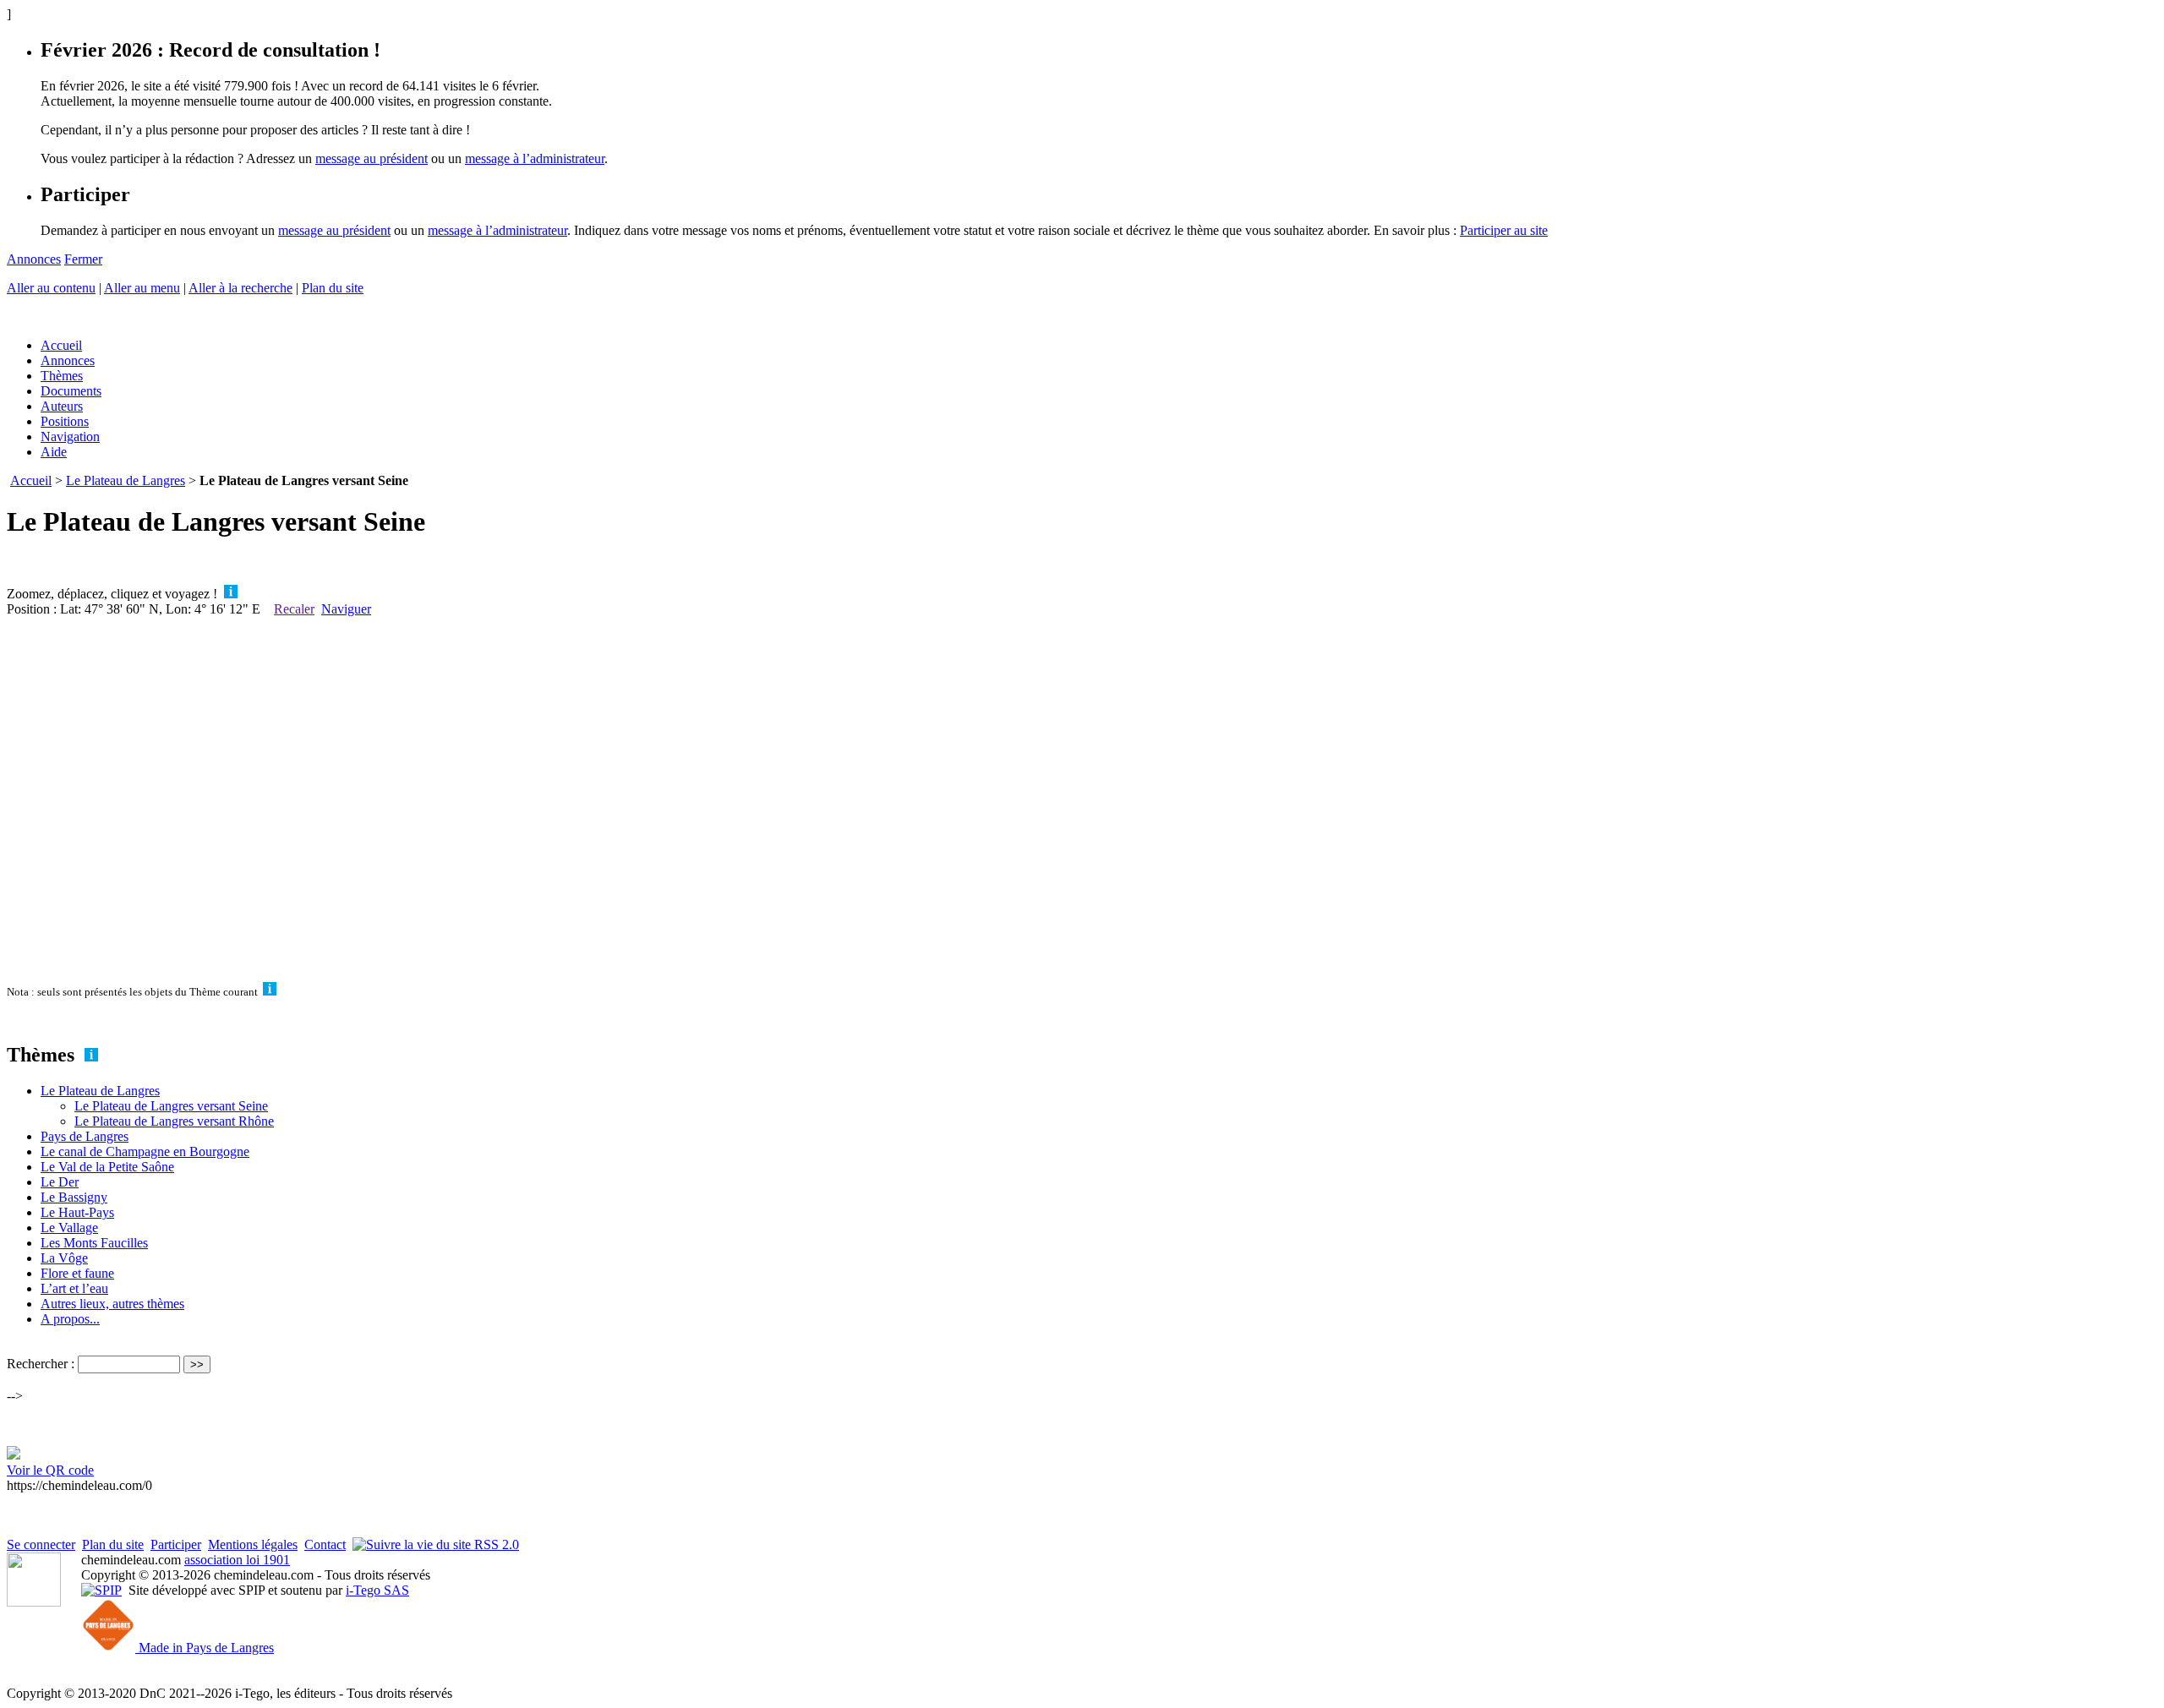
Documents (71, 391)
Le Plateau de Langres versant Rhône (174, 1121)
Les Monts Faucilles (94, 1243)
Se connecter (41, 1544)
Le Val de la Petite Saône (107, 1167)
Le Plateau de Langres (126, 480)
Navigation (70, 437)
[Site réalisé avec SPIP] (101, 1590)
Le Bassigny (74, 1197)
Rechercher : (41, 1364)
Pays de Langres (85, 1136)
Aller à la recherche (240, 288)
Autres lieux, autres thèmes (112, 1304)
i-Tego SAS (377, 1590)
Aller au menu (142, 288)
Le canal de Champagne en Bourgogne (145, 1151)
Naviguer (346, 609)
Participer (176, 1544)
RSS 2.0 (495, 1544)
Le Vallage (69, 1228)
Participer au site (1504, 230)
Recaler (294, 609)
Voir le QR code (50, 1470)
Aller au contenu (51, 288)
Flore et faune (77, 1273)
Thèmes (62, 376)
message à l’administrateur (535, 158)
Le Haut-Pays (77, 1212)
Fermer (83, 259)
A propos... (70, 1319)
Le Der (60, 1182)
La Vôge (64, 1258)
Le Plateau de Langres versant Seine (171, 1106)
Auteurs (62, 406)
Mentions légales (253, 1544)
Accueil (61, 345)
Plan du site (333, 288)
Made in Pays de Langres (205, 1648)
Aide (54, 452)
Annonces (34, 259)
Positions (65, 421)
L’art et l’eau (74, 1288)
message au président (372, 158)
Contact (325, 1544)
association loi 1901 (237, 1560)
